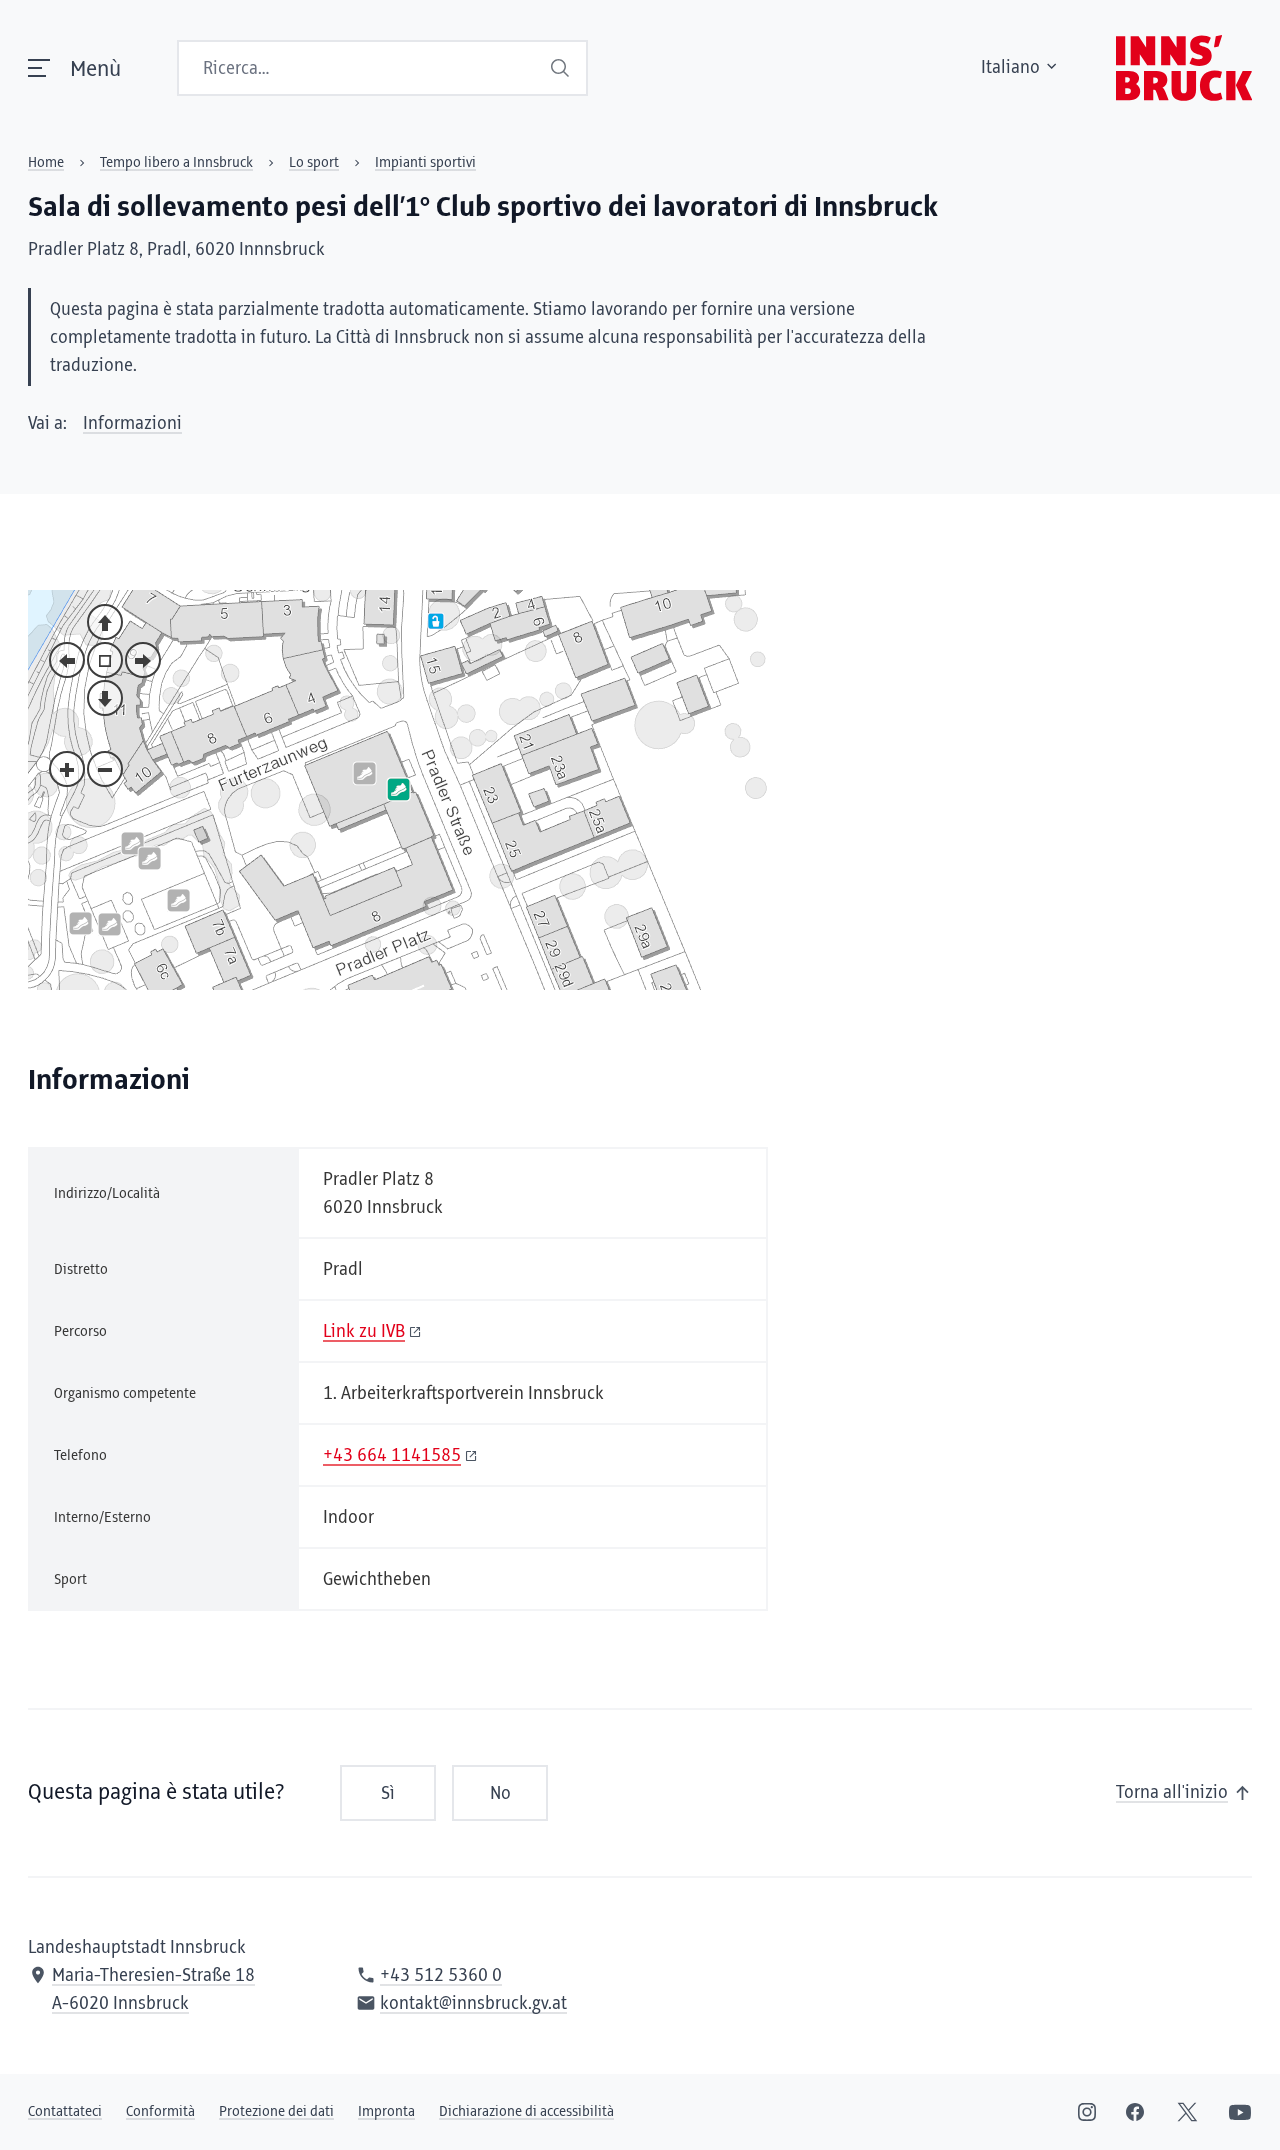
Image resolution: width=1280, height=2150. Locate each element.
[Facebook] (1135, 2112)
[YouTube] (1240, 2112)
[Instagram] (1087, 2112)
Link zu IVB (364, 1332)
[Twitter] (1187, 2112)
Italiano (1010, 68)
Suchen (562, 68)
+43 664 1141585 (392, 1456)
